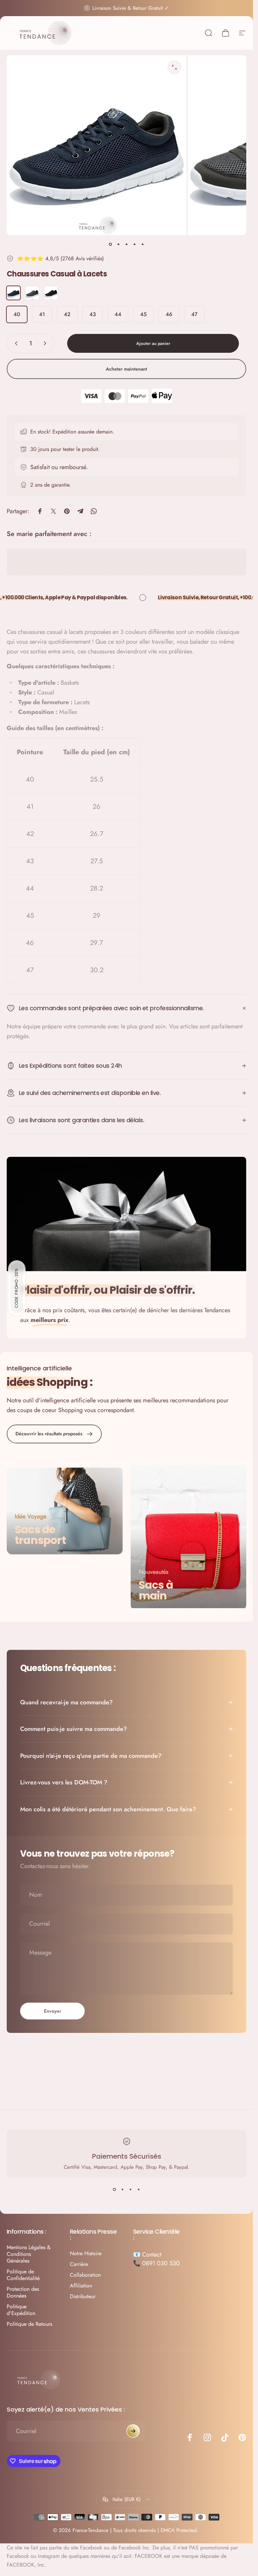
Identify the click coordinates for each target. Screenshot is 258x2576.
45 (143, 314)
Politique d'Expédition (21, 2310)
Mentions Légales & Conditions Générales (29, 2254)
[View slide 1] (115, 2190)
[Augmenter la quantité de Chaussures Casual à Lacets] (46, 343)
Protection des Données (23, 2293)
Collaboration (85, 2275)
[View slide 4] (139, 2190)
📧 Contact (147, 2255)
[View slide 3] (131, 2190)
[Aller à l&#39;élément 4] (135, 244)
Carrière (79, 2264)
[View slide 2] (123, 2190)
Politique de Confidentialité (23, 2275)
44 (118, 314)
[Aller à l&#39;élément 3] (127, 244)
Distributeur (83, 2297)
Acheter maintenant (126, 369)
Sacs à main (156, 1590)
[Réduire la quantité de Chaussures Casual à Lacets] (15, 343)
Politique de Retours (29, 2324)
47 (194, 314)
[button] (17, 1288)
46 (169, 314)
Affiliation (81, 2286)
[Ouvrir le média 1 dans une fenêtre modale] (174, 67)
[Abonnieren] (133, 2431)
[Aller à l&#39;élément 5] (143, 244)
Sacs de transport (40, 1535)
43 (93, 314)
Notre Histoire (86, 2253)
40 (17, 314)
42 (67, 314)
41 (42, 314)
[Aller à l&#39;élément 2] (119, 244)
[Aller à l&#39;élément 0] (111, 244)
